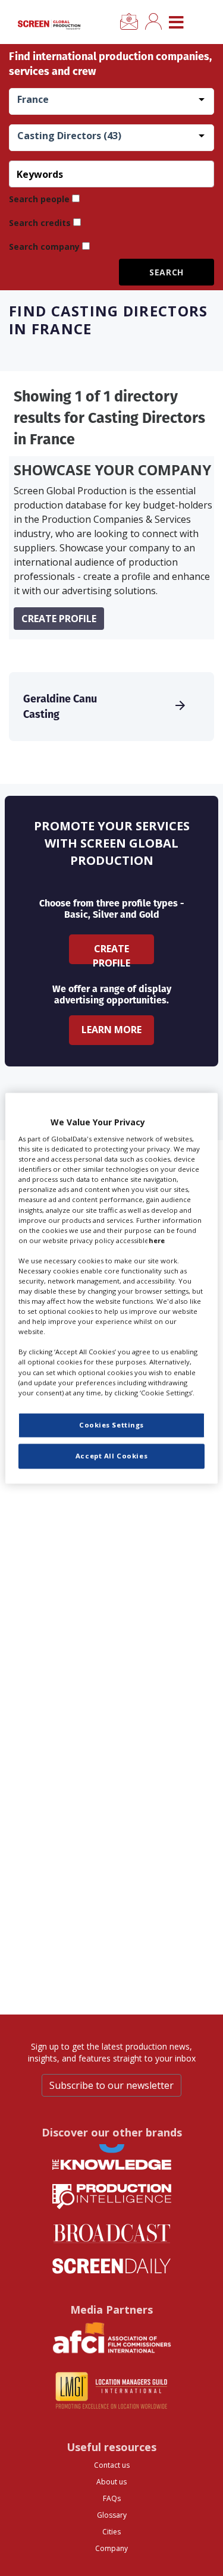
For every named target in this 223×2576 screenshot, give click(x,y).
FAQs (112, 2498)
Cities (111, 2532)
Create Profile (111, 953)
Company (111, 2548)
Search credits (40, 223)
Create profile (59, 619)
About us (111, 2482)
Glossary (112, 2515)
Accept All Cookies (111, 1456)
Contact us (112, 2465)
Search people (39, 199)
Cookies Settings (111, 1425)
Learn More (111, 1030)
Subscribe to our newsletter (111, 2085)
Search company (44, 247)
